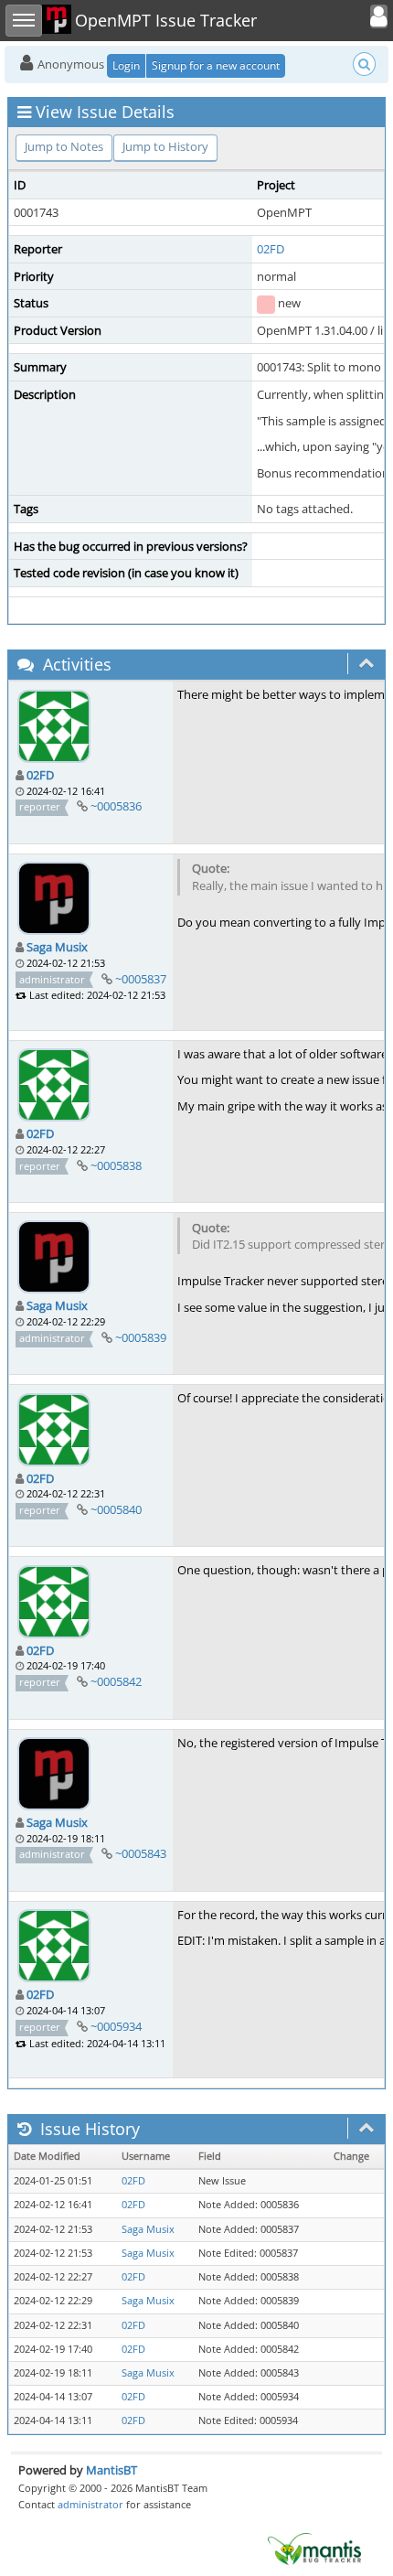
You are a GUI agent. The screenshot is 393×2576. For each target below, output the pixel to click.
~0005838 (116, 1165)
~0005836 (116, 806)
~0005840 (116, 1509)
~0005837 (141, 979)
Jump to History (165, 146)
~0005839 (141, 1337)
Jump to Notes (64, 146)
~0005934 (116, 2026)
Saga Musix (57, 947)
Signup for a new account (216, 65)
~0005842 (116, 1681)
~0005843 (141, 1853)
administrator (90, 2504)
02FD (271, 249)
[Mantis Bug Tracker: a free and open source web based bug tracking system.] (314, 2548)
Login (126, 65)
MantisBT (112, 2470)
